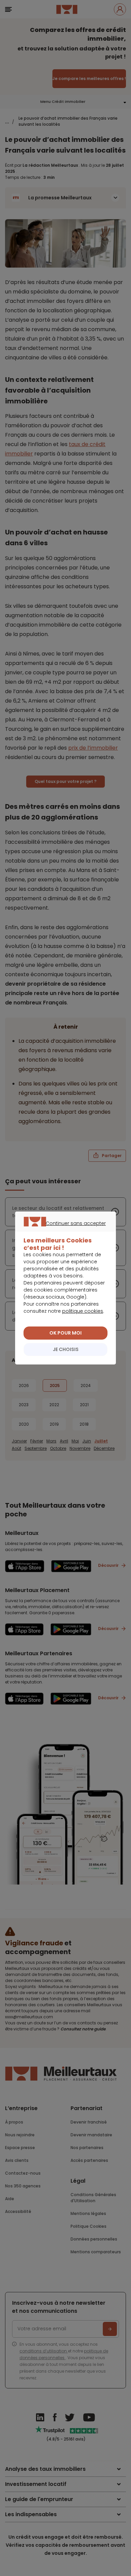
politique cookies (83, 1311)
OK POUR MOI (65, 1333)
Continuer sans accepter (62, 1231)
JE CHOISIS (66, 1349)
